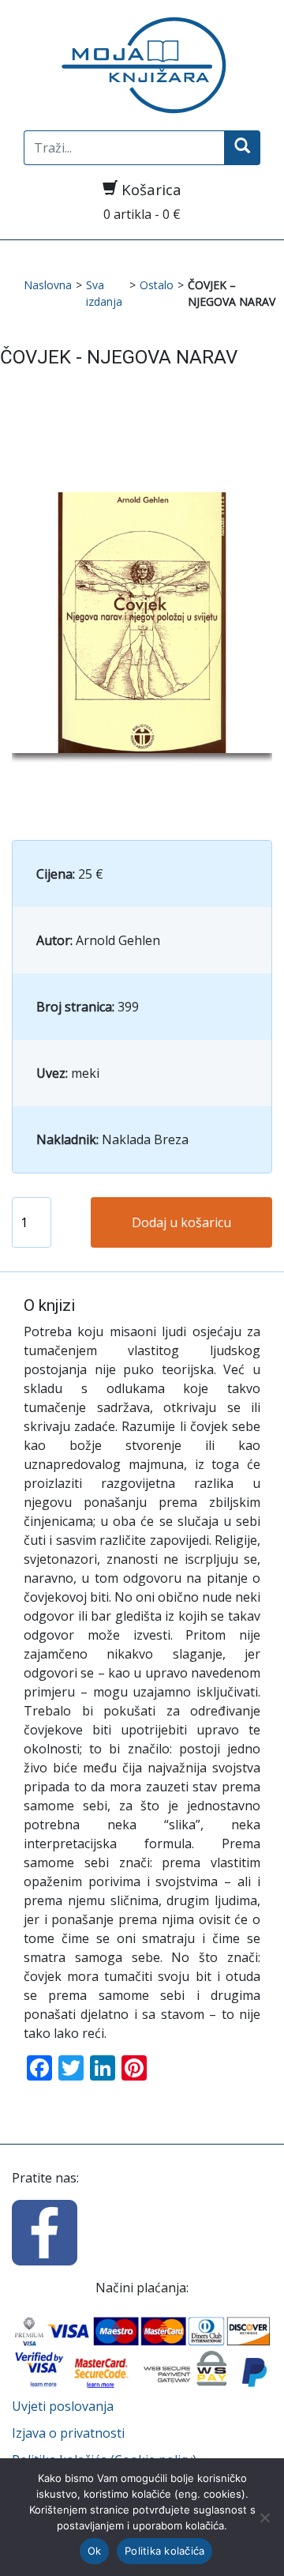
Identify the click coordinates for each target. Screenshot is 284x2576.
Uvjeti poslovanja (63, 2406)
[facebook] (45, 2231)
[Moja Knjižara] (142, 65)
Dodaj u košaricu (181, 1222)
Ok (95, 2551)
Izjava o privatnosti (68, 2433)
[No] (264, 2518)
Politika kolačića (164, 2551)
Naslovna (48, 285)
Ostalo (157, 285)
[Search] (242, 148)
